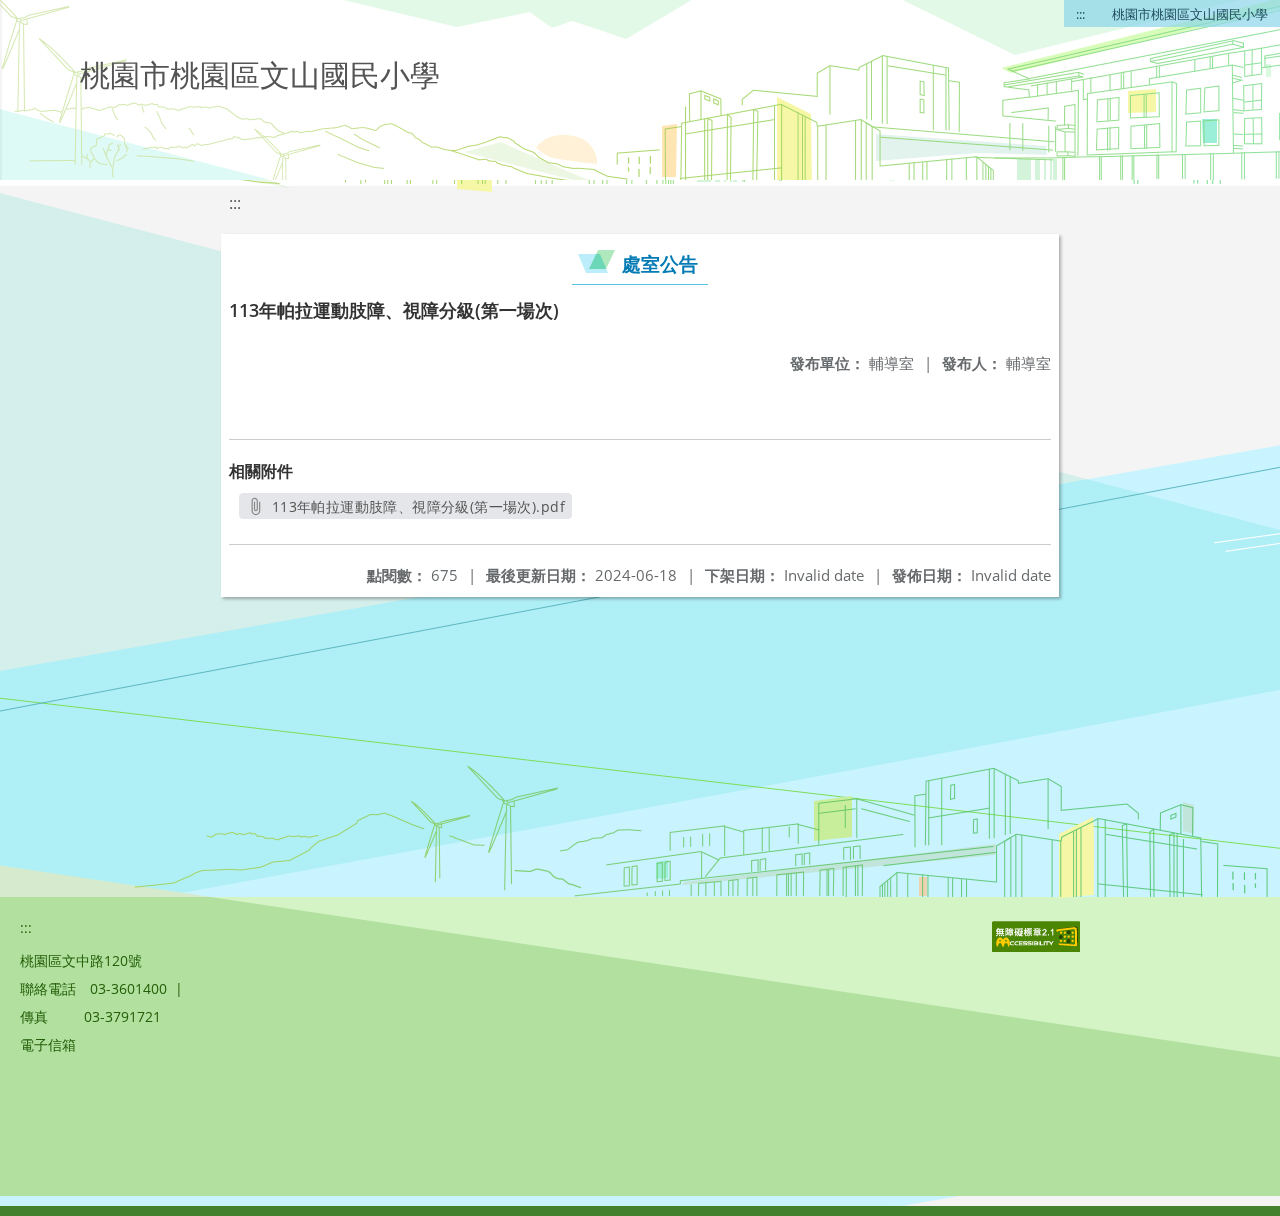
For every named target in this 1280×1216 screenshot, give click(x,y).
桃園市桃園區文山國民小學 (1190, 14)
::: (1080, 14)
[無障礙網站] (1038, 946)
